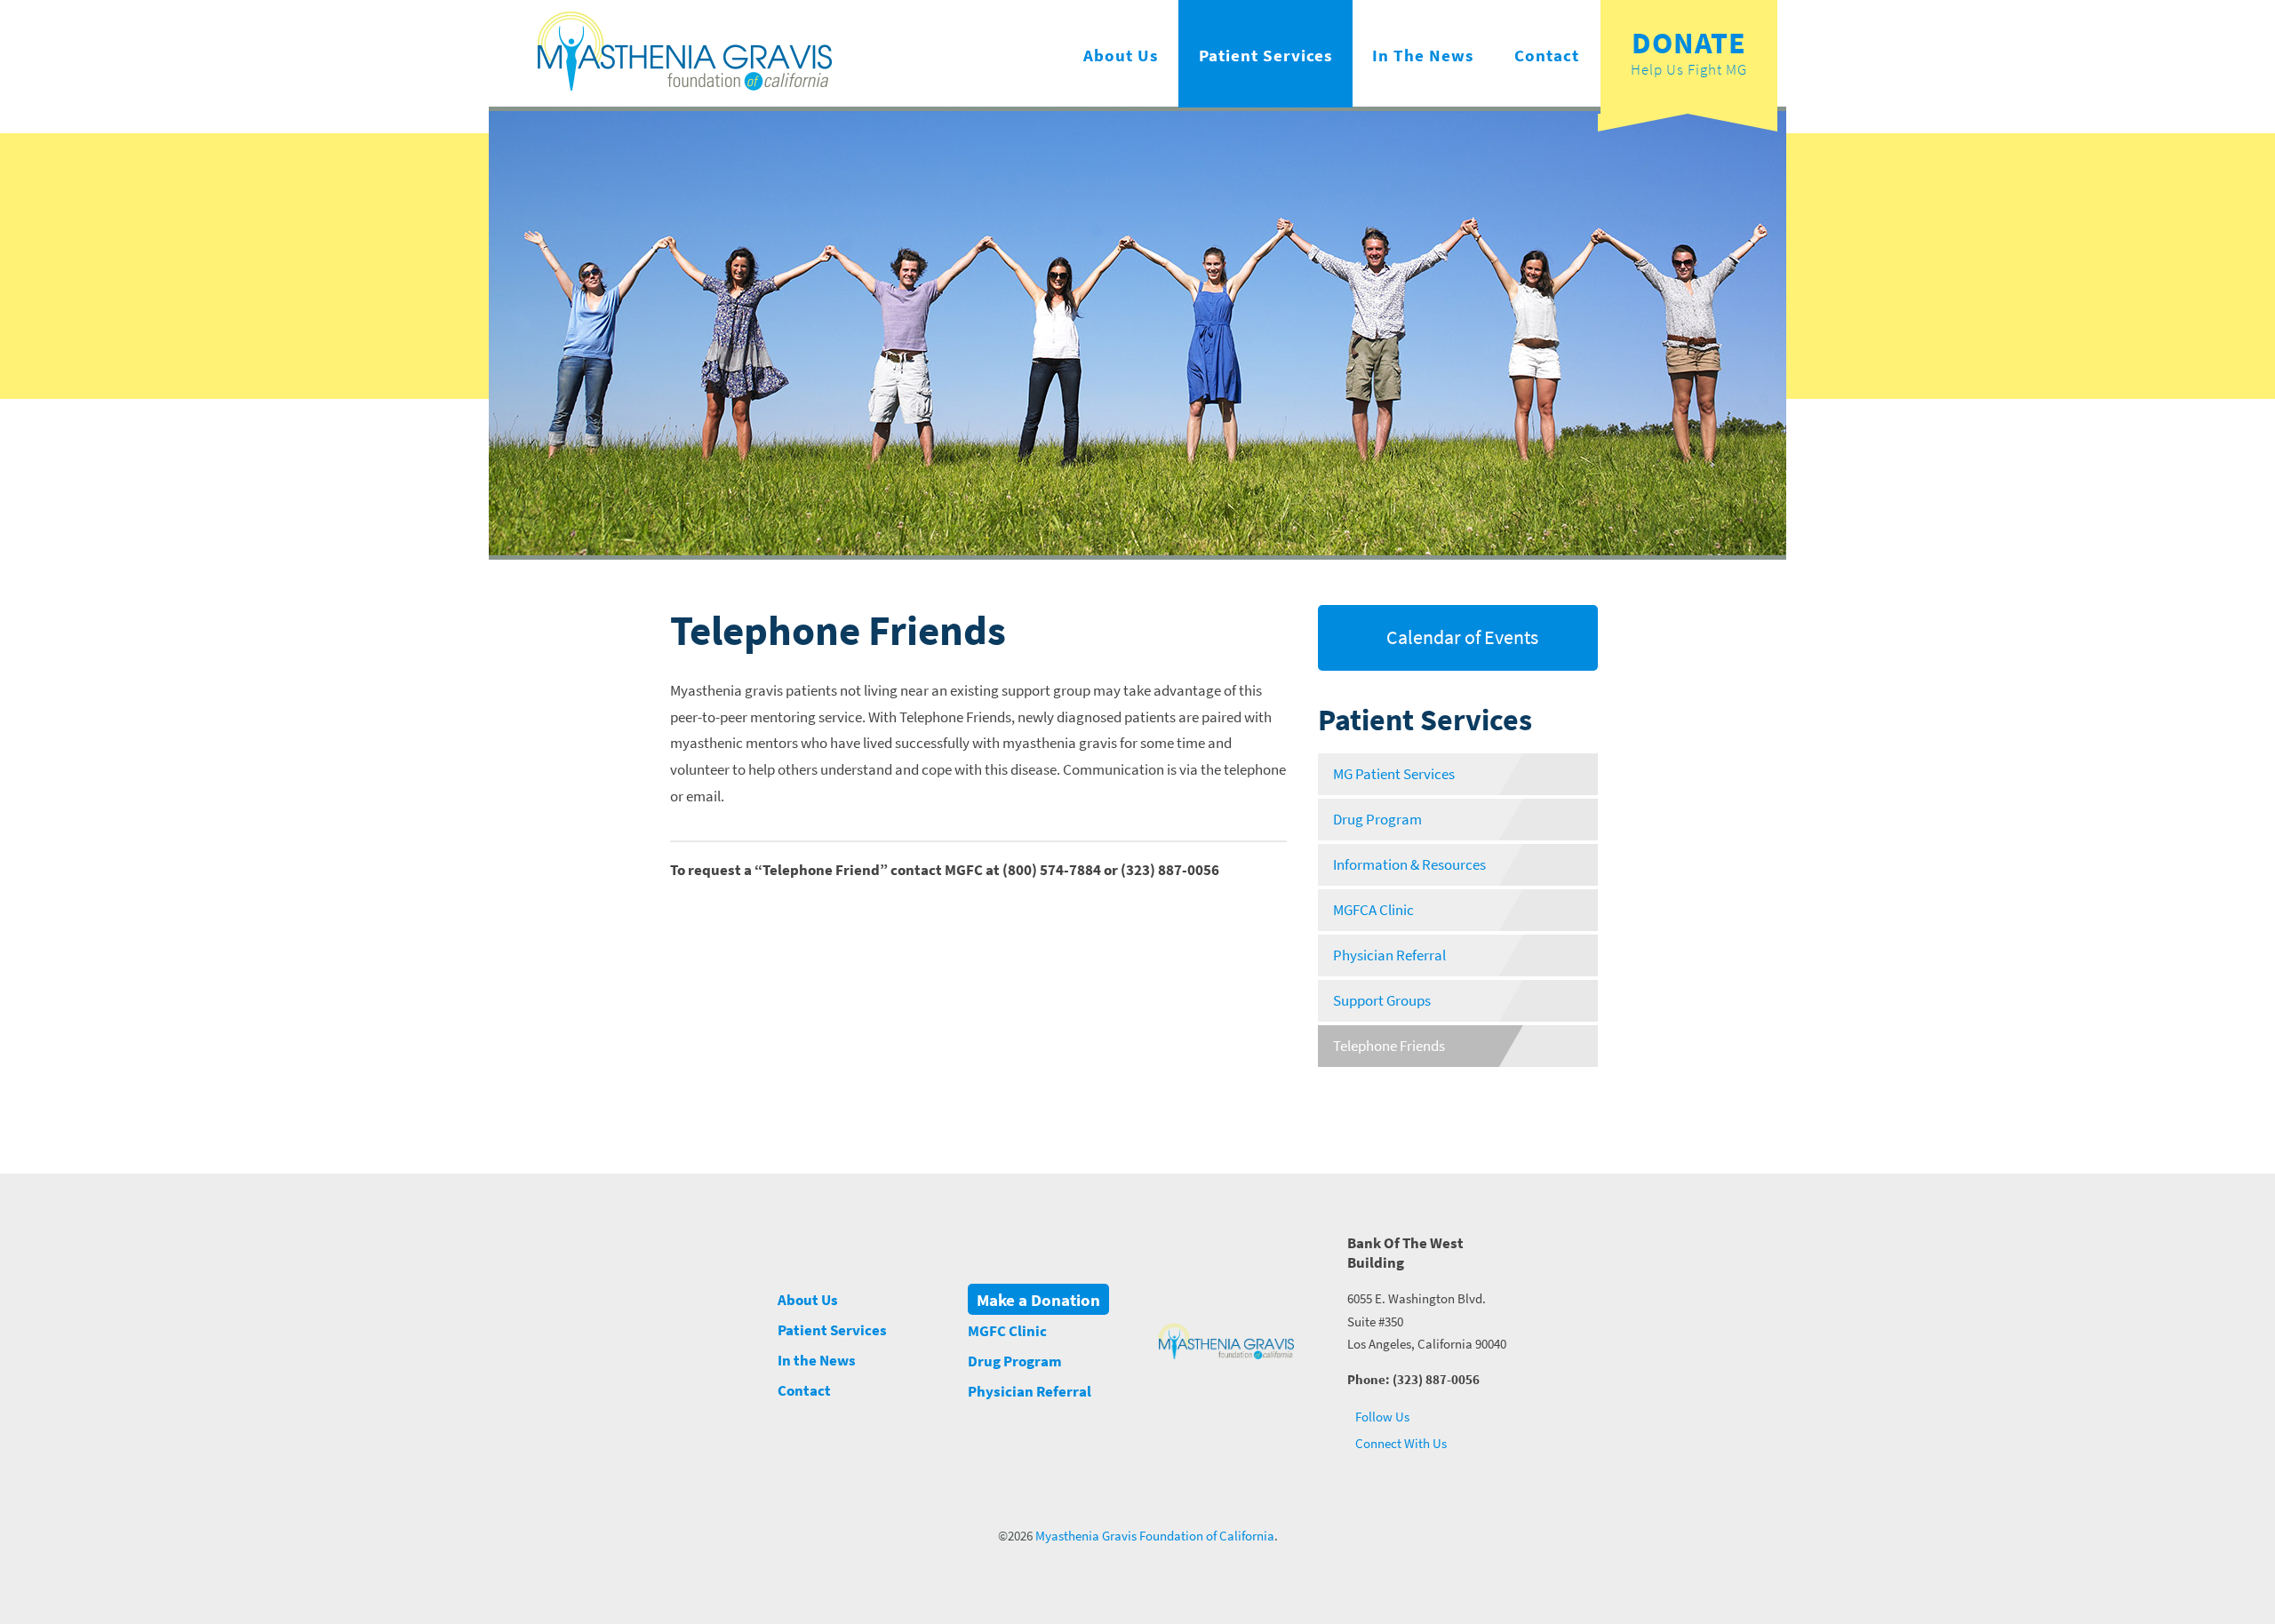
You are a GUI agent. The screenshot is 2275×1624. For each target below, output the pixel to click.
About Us (1121, 55)
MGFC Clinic (1007, 1331)
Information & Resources (1409, 865)
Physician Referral (1389, 955)
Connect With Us (1400, 1443)
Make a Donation (1038, 1300)
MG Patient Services (1394, 774)
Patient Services (1265, 55)
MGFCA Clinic (1373, 910)
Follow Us (1381, 1417)
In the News (1423, 55)
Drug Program (1377, 820)
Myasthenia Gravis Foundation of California (1155, 1536)
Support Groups (1382, 1001)
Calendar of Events (1461, 637)
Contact (1547, 55)
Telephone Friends (1389, 1046)
